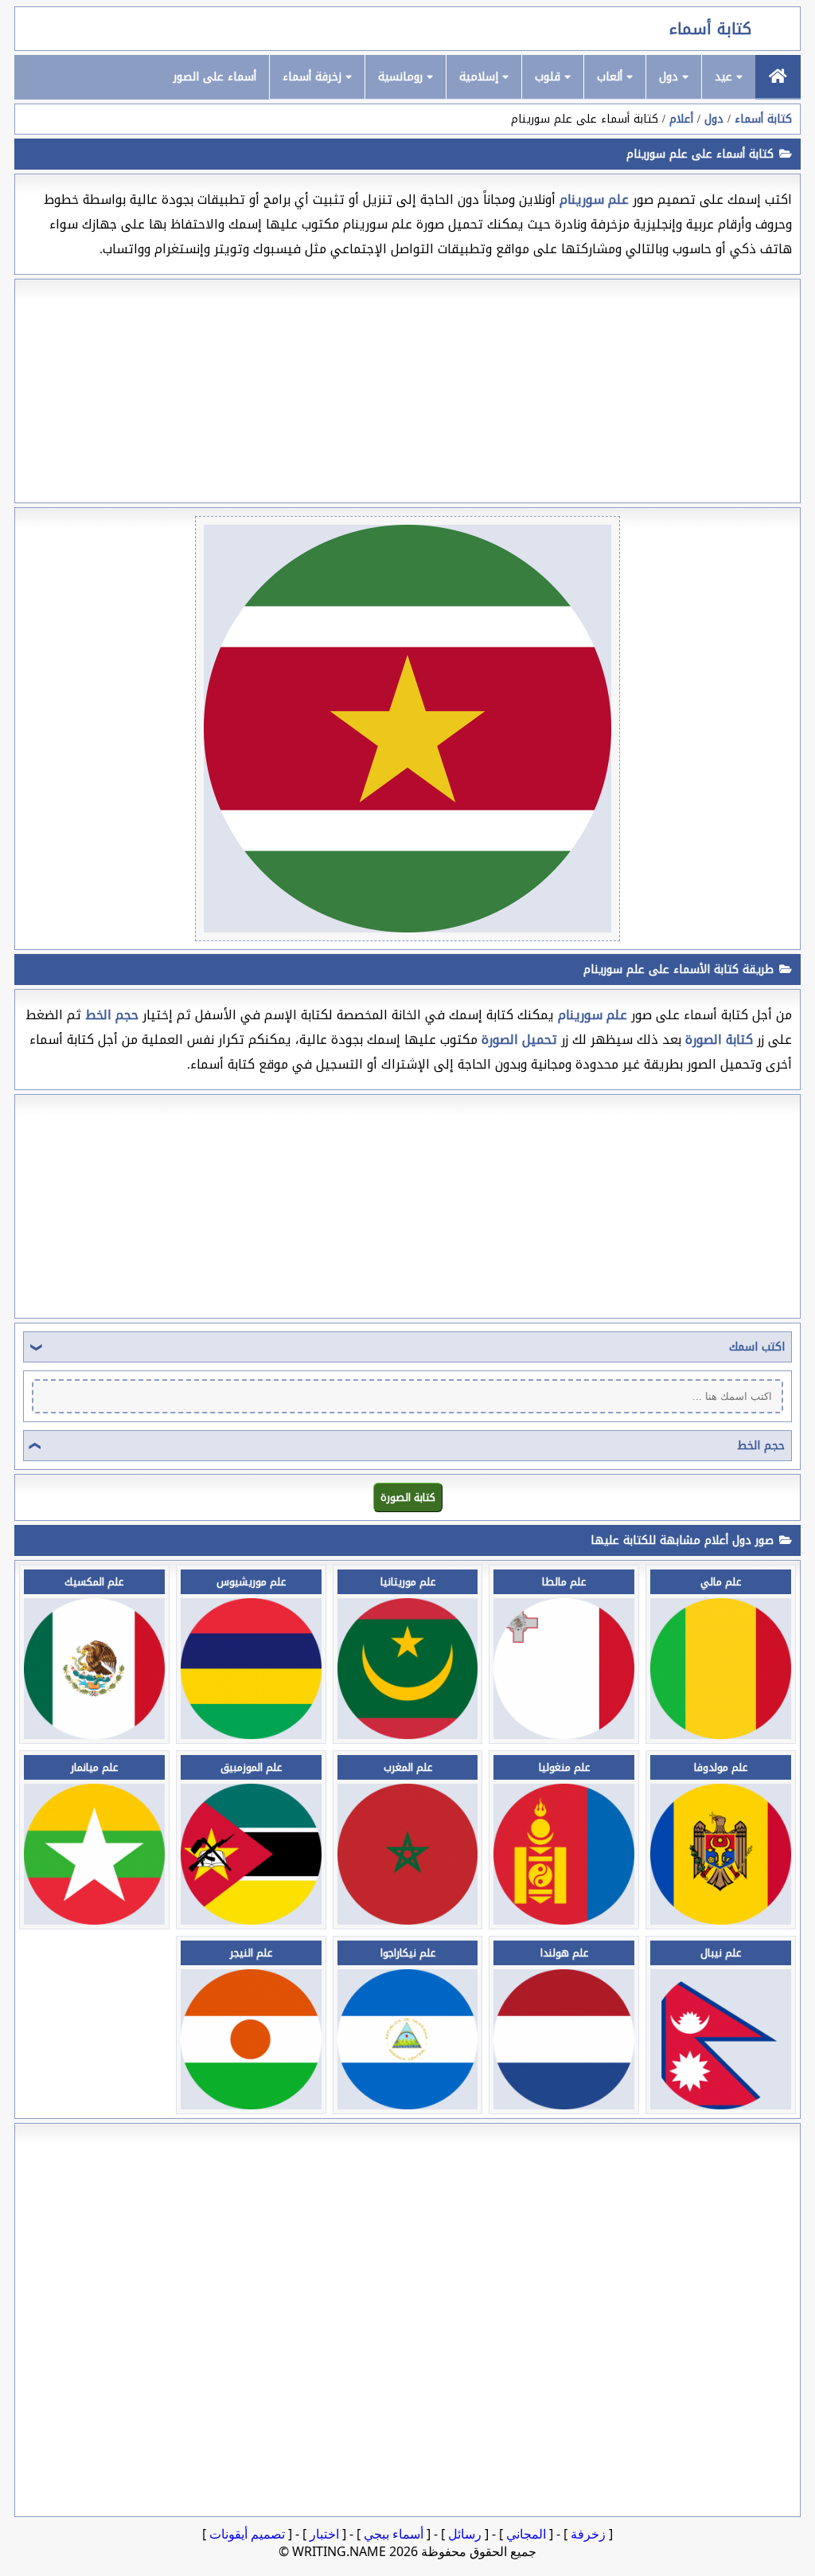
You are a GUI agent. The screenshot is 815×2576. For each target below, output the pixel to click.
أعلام (681, 119)
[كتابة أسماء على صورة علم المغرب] (408, 1920)
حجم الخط (761, 1446)
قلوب (550, 77)
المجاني (526, 2534)
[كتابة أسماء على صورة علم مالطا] (564, 1735)
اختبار (324, 2534)
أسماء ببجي (394, 2534)
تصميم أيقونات (247, 2534)
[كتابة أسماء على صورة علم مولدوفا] (721, 1920)
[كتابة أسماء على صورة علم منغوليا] (564, 1920)
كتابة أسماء (710, 29)
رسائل (465, 2534)
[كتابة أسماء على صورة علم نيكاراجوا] (408, 2105)
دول (671, 77)
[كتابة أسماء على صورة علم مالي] (721, 1735)
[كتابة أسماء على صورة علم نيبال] (721, 2105)
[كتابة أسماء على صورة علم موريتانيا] (408, 1735)
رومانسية (402, 77)
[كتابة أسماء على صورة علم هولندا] (564, 2105)
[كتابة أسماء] (778, 76)
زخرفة (588, 2534)
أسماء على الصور (215, 77)
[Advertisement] (407, 391)
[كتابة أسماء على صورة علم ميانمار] (94, 1920)
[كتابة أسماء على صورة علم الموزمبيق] (251, 1920)
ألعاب (612, 77)
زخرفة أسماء (314, 77)
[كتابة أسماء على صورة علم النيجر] (251, 2105)
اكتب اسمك (757, 1347)
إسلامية (481, 77)
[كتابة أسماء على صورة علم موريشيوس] (251, 1735)
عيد (725, 77)
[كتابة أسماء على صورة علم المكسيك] (94, 1735)
